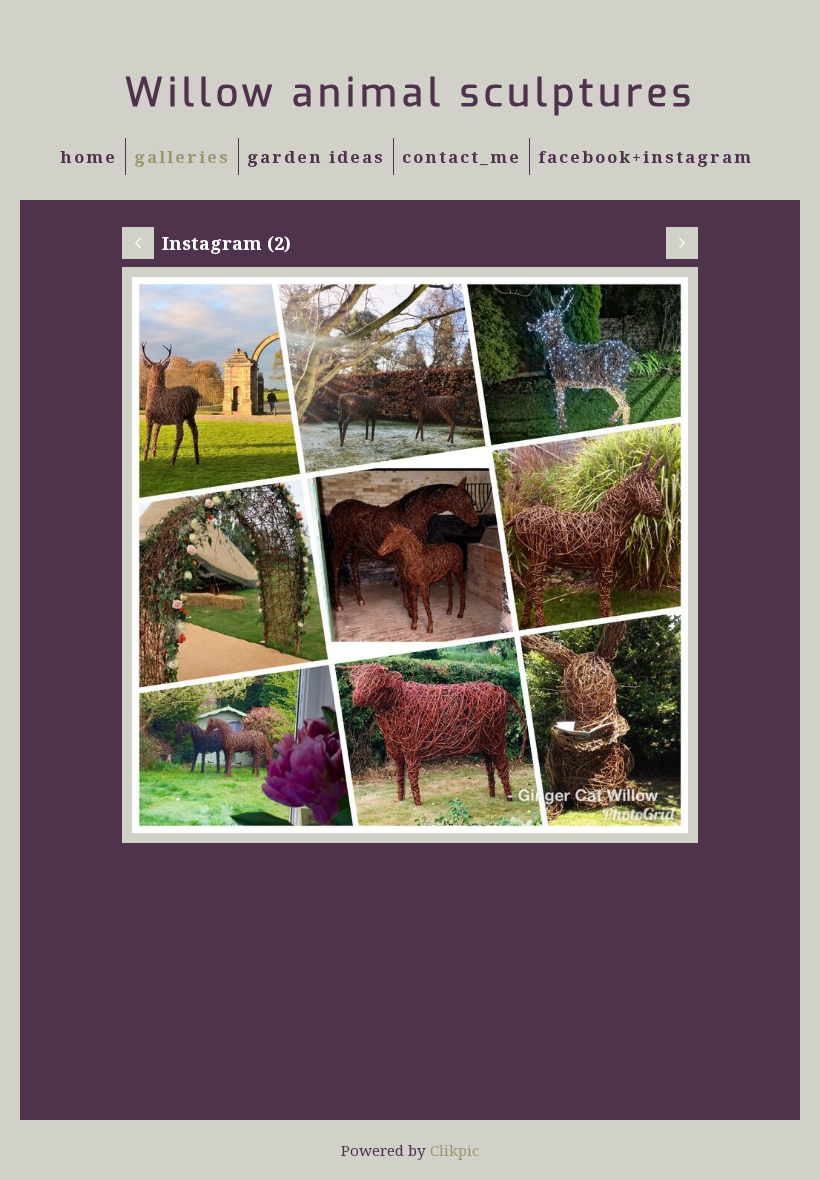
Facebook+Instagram (645, 156)
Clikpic (454, 1150)
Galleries (182, 156)
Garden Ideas (316, 156)
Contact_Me (461, 156)
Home (88, 156)
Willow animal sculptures (410, 93)
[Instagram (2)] (410, 555)
